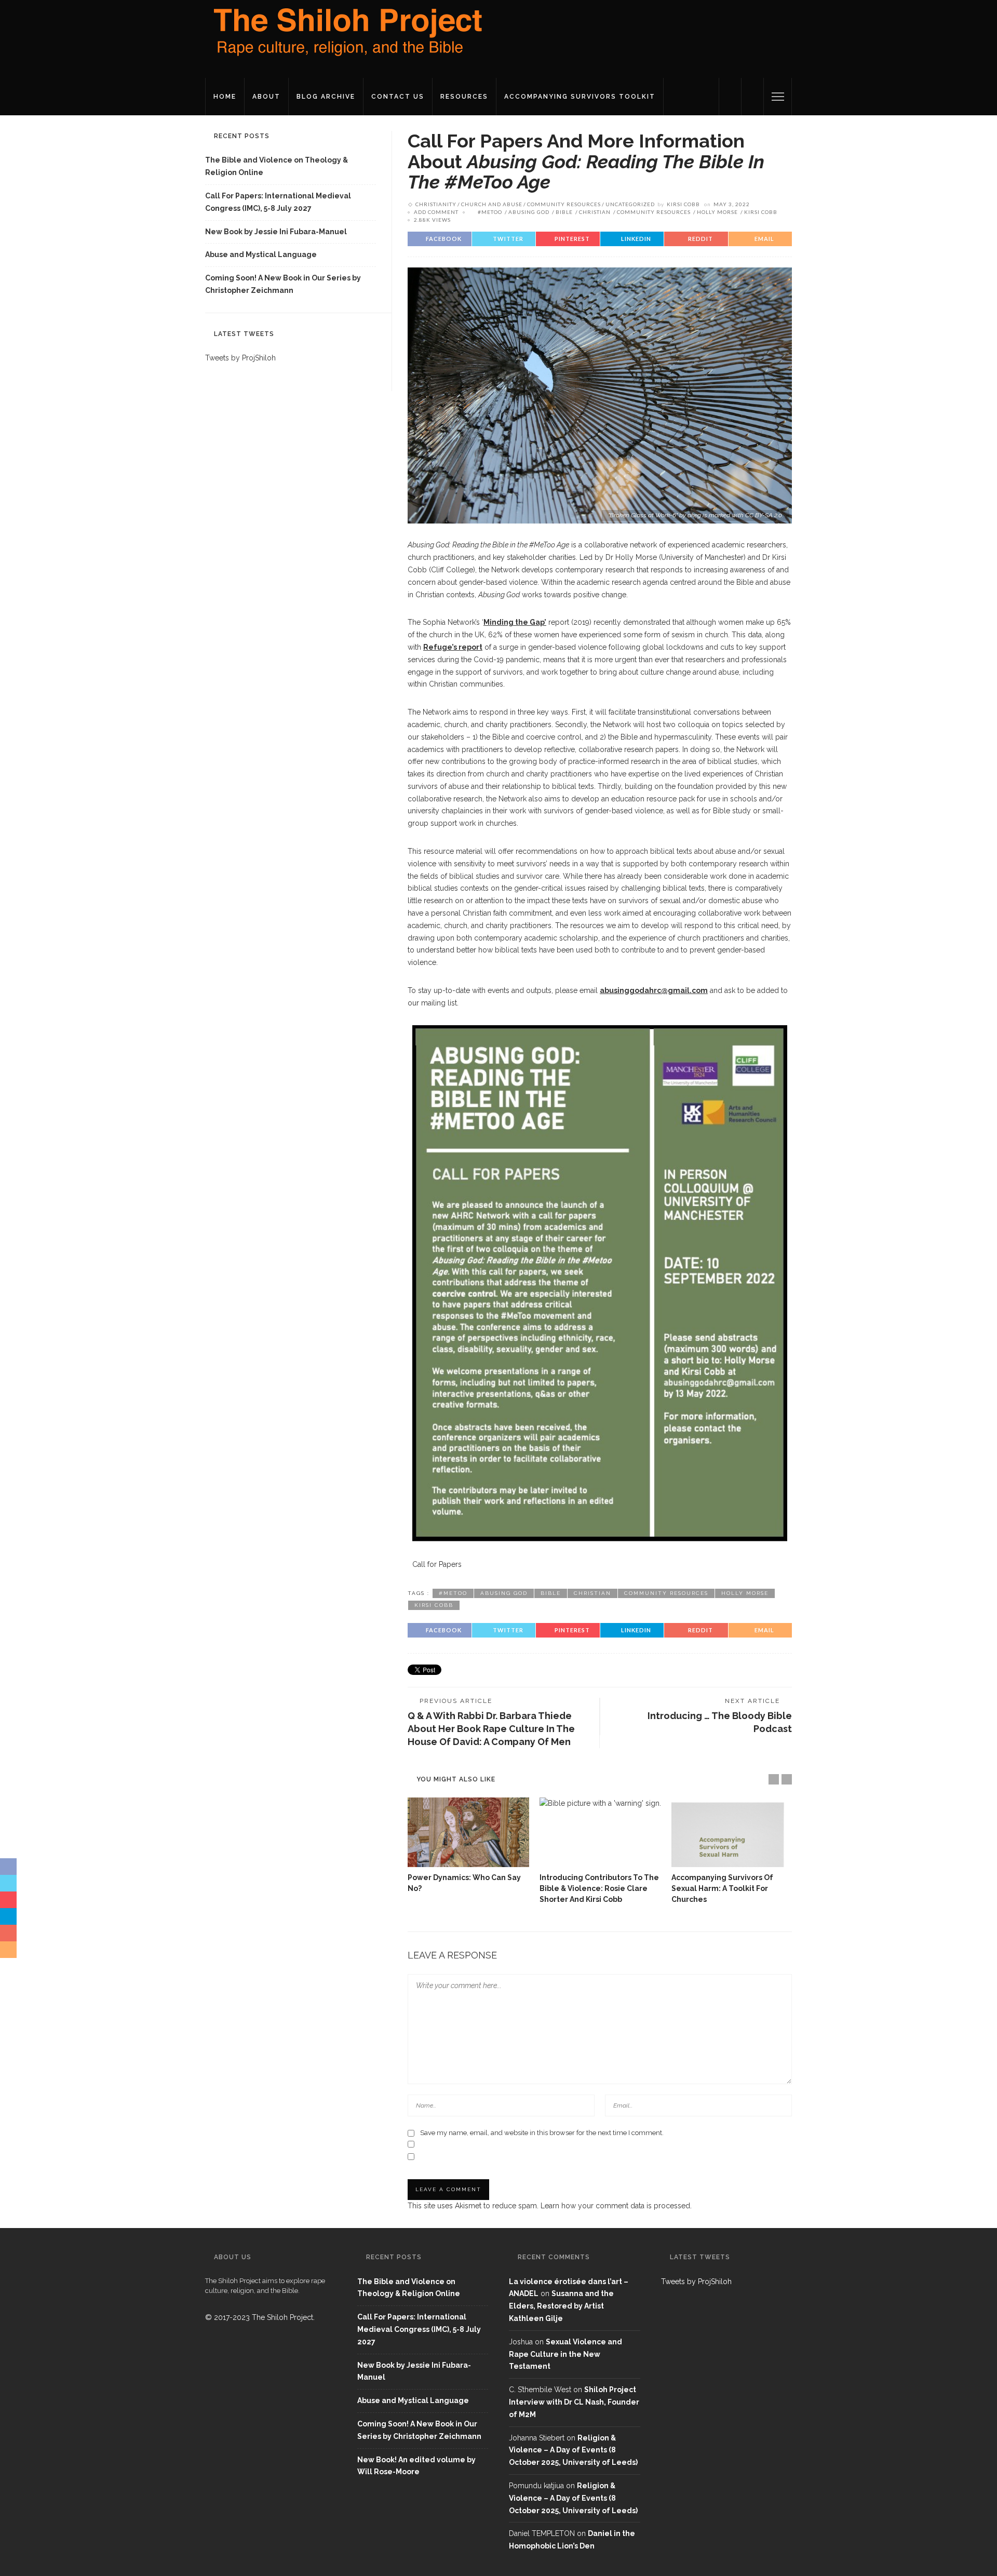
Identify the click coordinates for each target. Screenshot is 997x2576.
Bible (564, 212)
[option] (468, 1846)
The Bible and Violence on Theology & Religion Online (277, 166)
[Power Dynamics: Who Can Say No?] (468, 1832)
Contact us (398, 97)
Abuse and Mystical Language (261, 254)
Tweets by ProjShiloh (240, 358)
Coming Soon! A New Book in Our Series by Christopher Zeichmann (283, 284)
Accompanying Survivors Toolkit (580, 97)
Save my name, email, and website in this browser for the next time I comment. (542, 2133)
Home (225, 97)
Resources (464, 97)
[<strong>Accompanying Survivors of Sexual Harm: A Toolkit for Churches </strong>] (732, 1832)
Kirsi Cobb (683, 204)
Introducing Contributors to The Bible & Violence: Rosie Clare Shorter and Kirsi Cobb (599, 1888)
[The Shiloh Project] (345, 38)
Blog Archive (326, 97)
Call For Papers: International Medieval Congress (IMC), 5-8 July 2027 (278, 202)
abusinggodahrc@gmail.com (654, 990)
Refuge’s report (453, 647)
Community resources (564, 204)
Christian (595, 212)
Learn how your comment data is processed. (616, 2206)
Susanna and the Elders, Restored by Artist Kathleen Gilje (561, 2306)
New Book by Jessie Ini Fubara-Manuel (276, 232)
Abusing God (529, 212)
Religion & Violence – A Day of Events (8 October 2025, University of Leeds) (573, 2450)
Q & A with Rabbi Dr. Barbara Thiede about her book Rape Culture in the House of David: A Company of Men (491, 1729)
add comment (436, 212)
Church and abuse (492, 204)
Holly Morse (717, 212)
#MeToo (490, 212)
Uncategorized (630, 204)
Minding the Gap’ (515, 622)
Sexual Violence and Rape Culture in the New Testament (565, 2354)
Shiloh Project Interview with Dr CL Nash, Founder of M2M (574, 2402)
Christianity (436, 204)
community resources (654, 212)
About (266, 97)
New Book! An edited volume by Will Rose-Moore (416, 2466)
